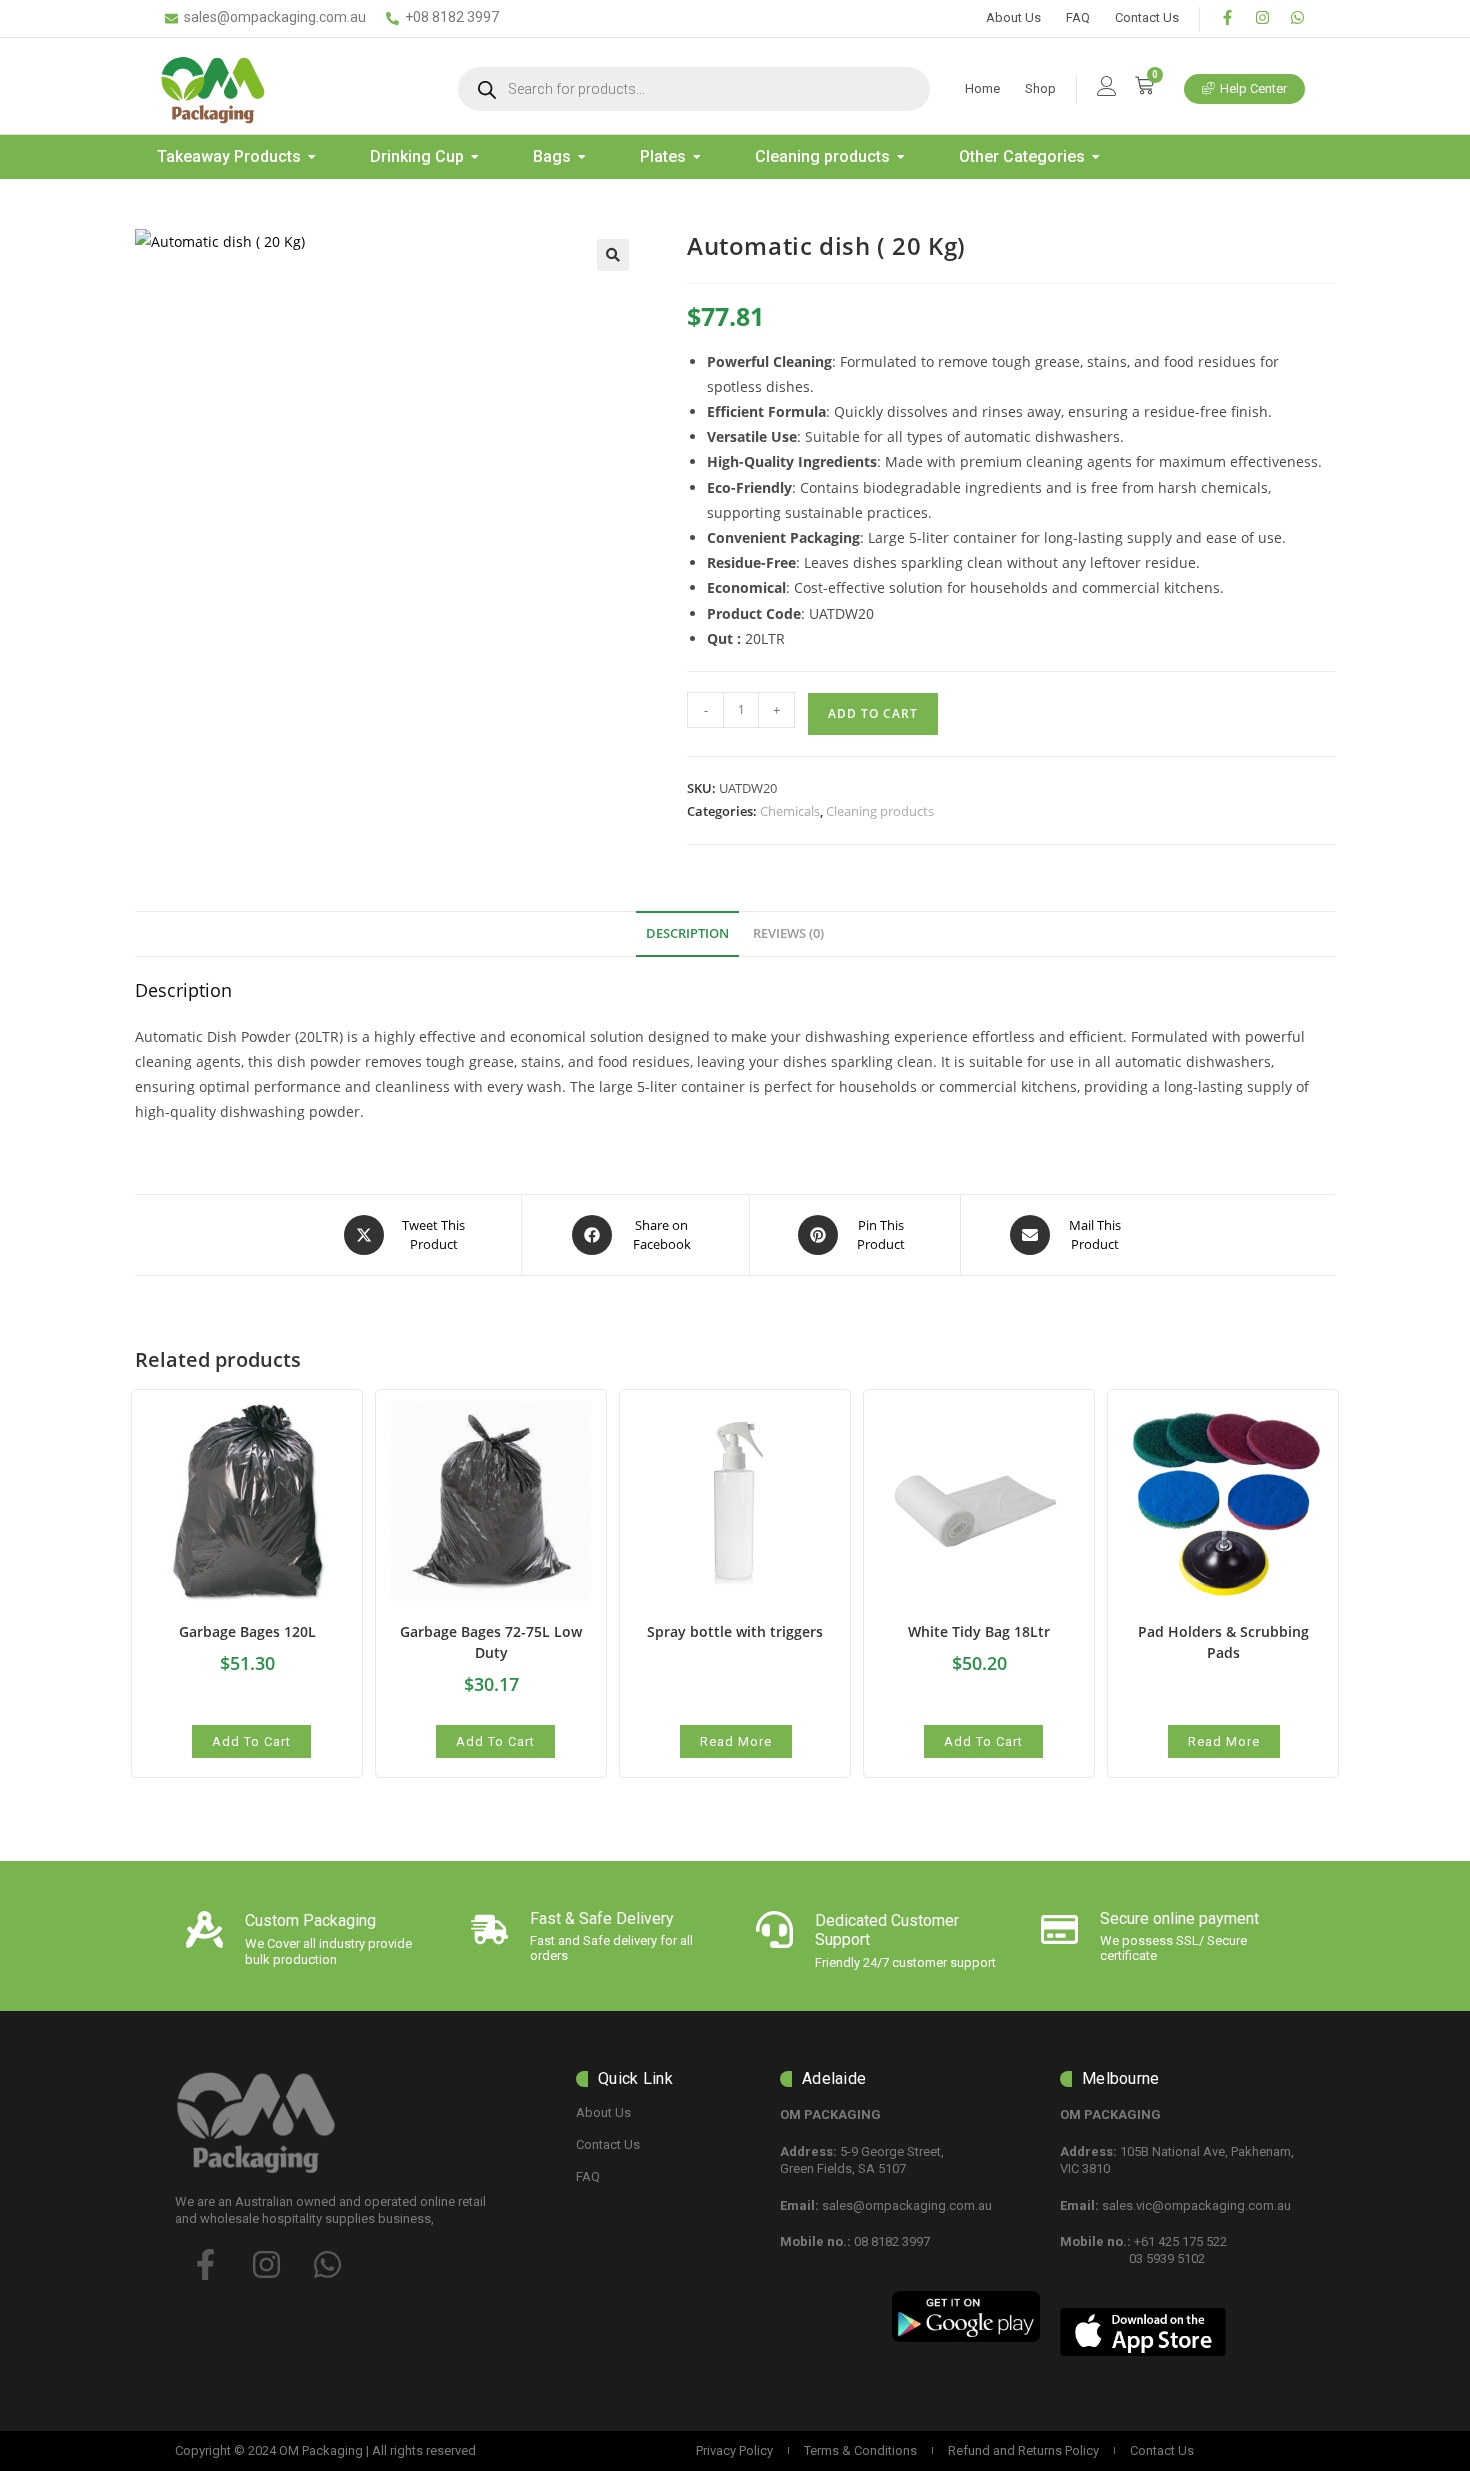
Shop (1040, 88)
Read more (736, 1741)
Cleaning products (880, 811)
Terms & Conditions (860, 2450)
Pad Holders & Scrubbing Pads (1223, 1642)
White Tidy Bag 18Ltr (979, 1631)
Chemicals (790, 811)
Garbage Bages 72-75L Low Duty (491, 1642)
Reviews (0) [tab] (788, 933)
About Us (1013, 17)
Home (982, 88)
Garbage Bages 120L (247, 1631)
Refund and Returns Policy (1023, 2450)
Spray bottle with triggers (735, 1631)
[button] (613, 255)
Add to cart (873, 713)
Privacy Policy (734, 2450)
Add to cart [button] (251, 1741)
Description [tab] (687, 933)
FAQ (1078, 17)
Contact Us (1147, 17)
